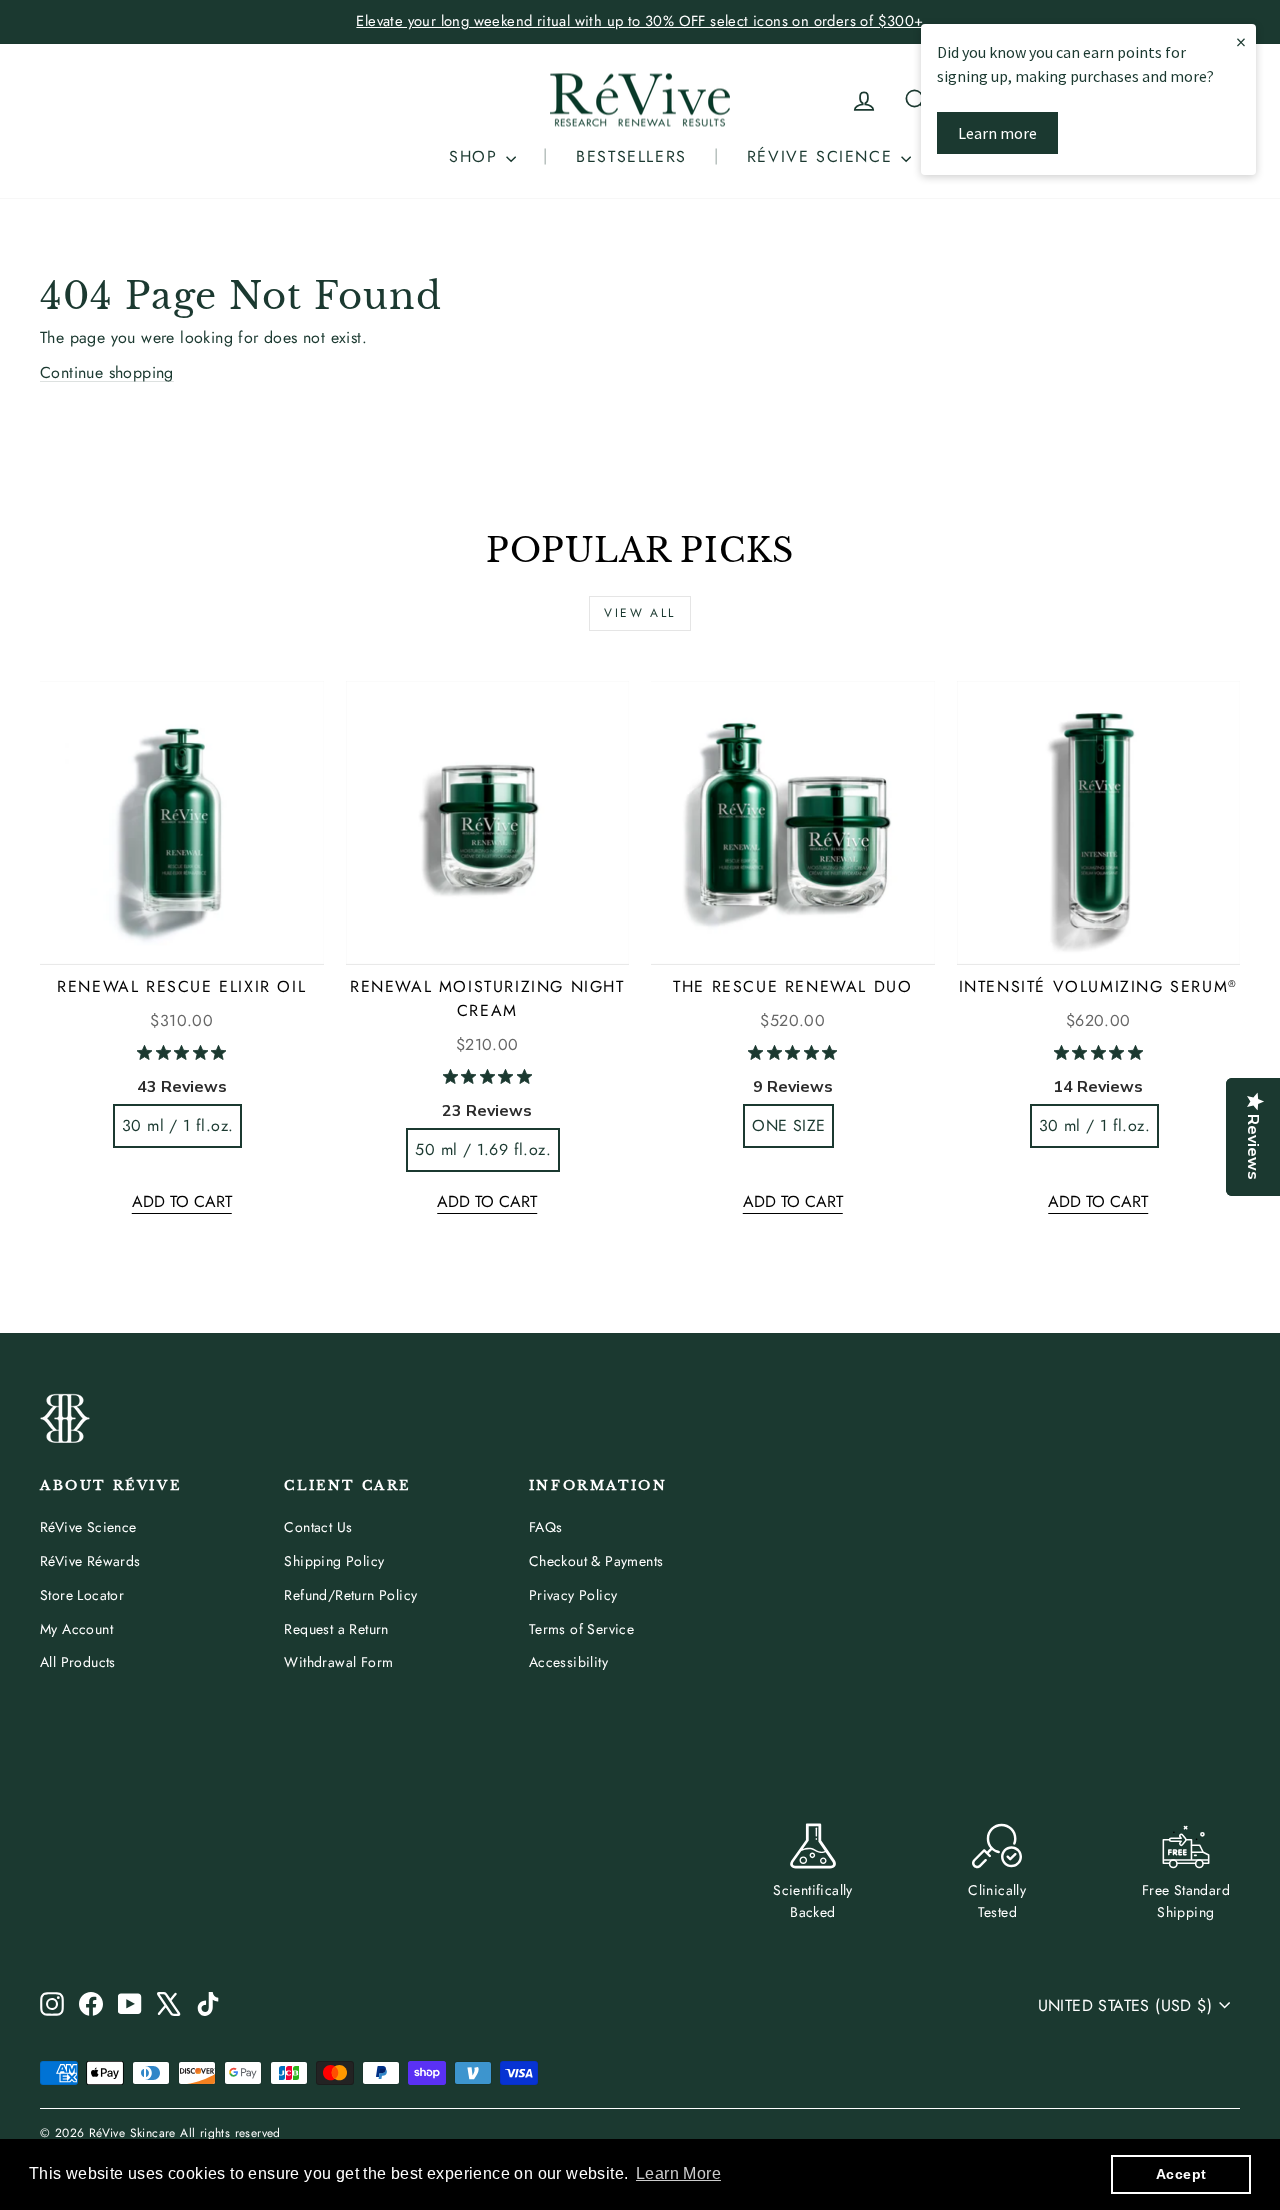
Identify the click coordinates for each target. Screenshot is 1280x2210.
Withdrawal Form (338, 1662)
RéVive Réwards (90, 1561)
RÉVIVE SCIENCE (823, 156)
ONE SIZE (788, 1125)
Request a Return (336, 1629)
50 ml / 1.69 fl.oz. (483, 1149)
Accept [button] (1181, 2174)
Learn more (997, 133)
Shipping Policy (334, 1561)
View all (639, 613)
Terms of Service (581, 1629)
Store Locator (82, 1595)
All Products (78, 1662)
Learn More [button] (678, 2173)
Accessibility (568, 1662)
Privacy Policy (573, 1595)
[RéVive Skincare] (640, 100)
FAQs (546, 1527)
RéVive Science (88, 1527)
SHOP (476, 156)
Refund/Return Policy (350, 1595)
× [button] (1241, 41)
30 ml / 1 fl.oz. (177, 1125)
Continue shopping (107, 372)
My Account (76, 1629)
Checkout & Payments (596, 1561)
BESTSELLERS (631, 156)
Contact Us (318, 1527)
